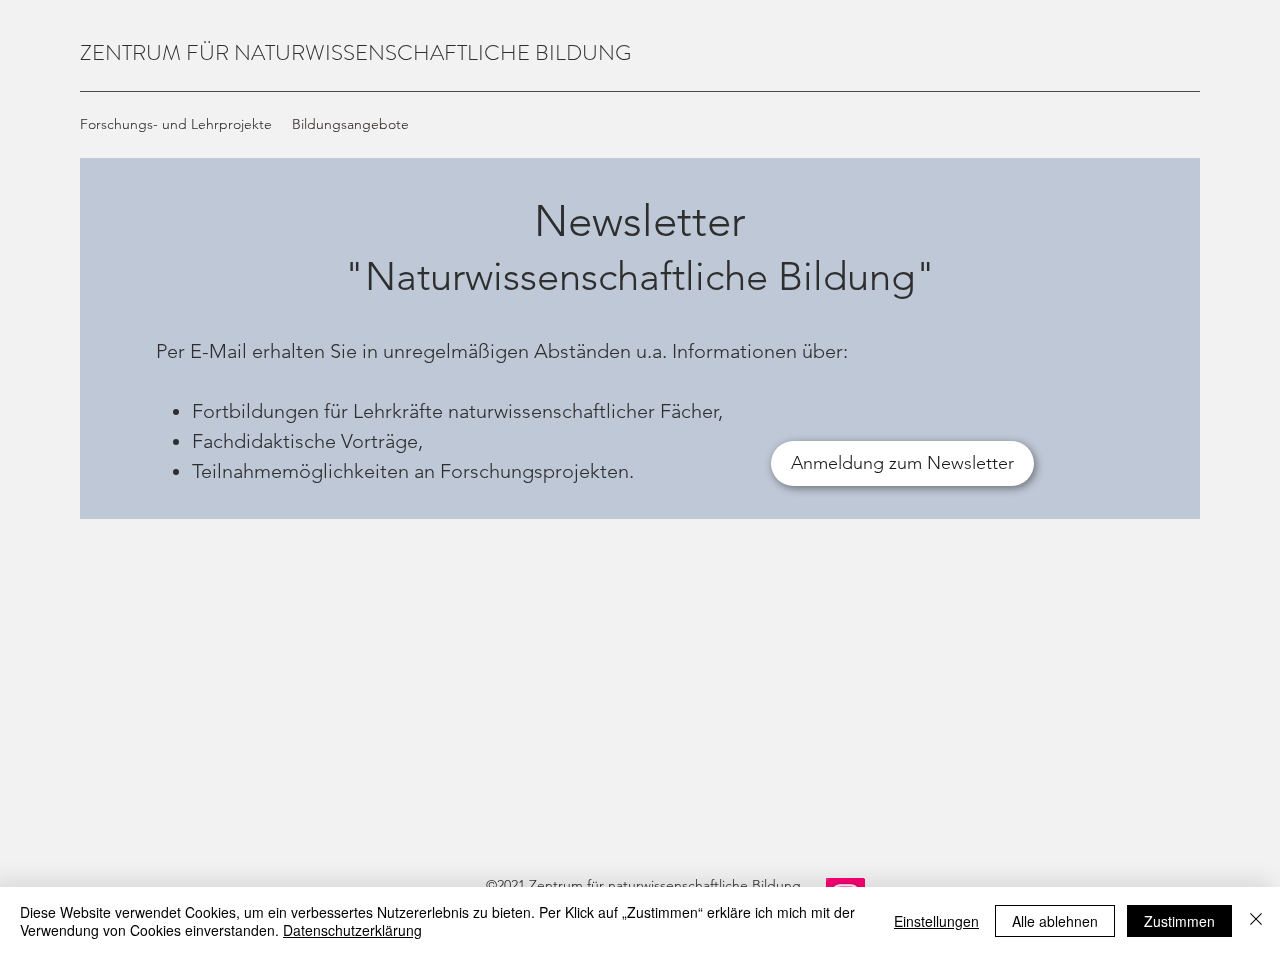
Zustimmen (1179, 921)
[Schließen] (1256, 921)
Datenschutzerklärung (352, 930)
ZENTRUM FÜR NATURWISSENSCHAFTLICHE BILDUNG (355, 52)
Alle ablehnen (1055, 921)
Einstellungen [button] (936, 921)
